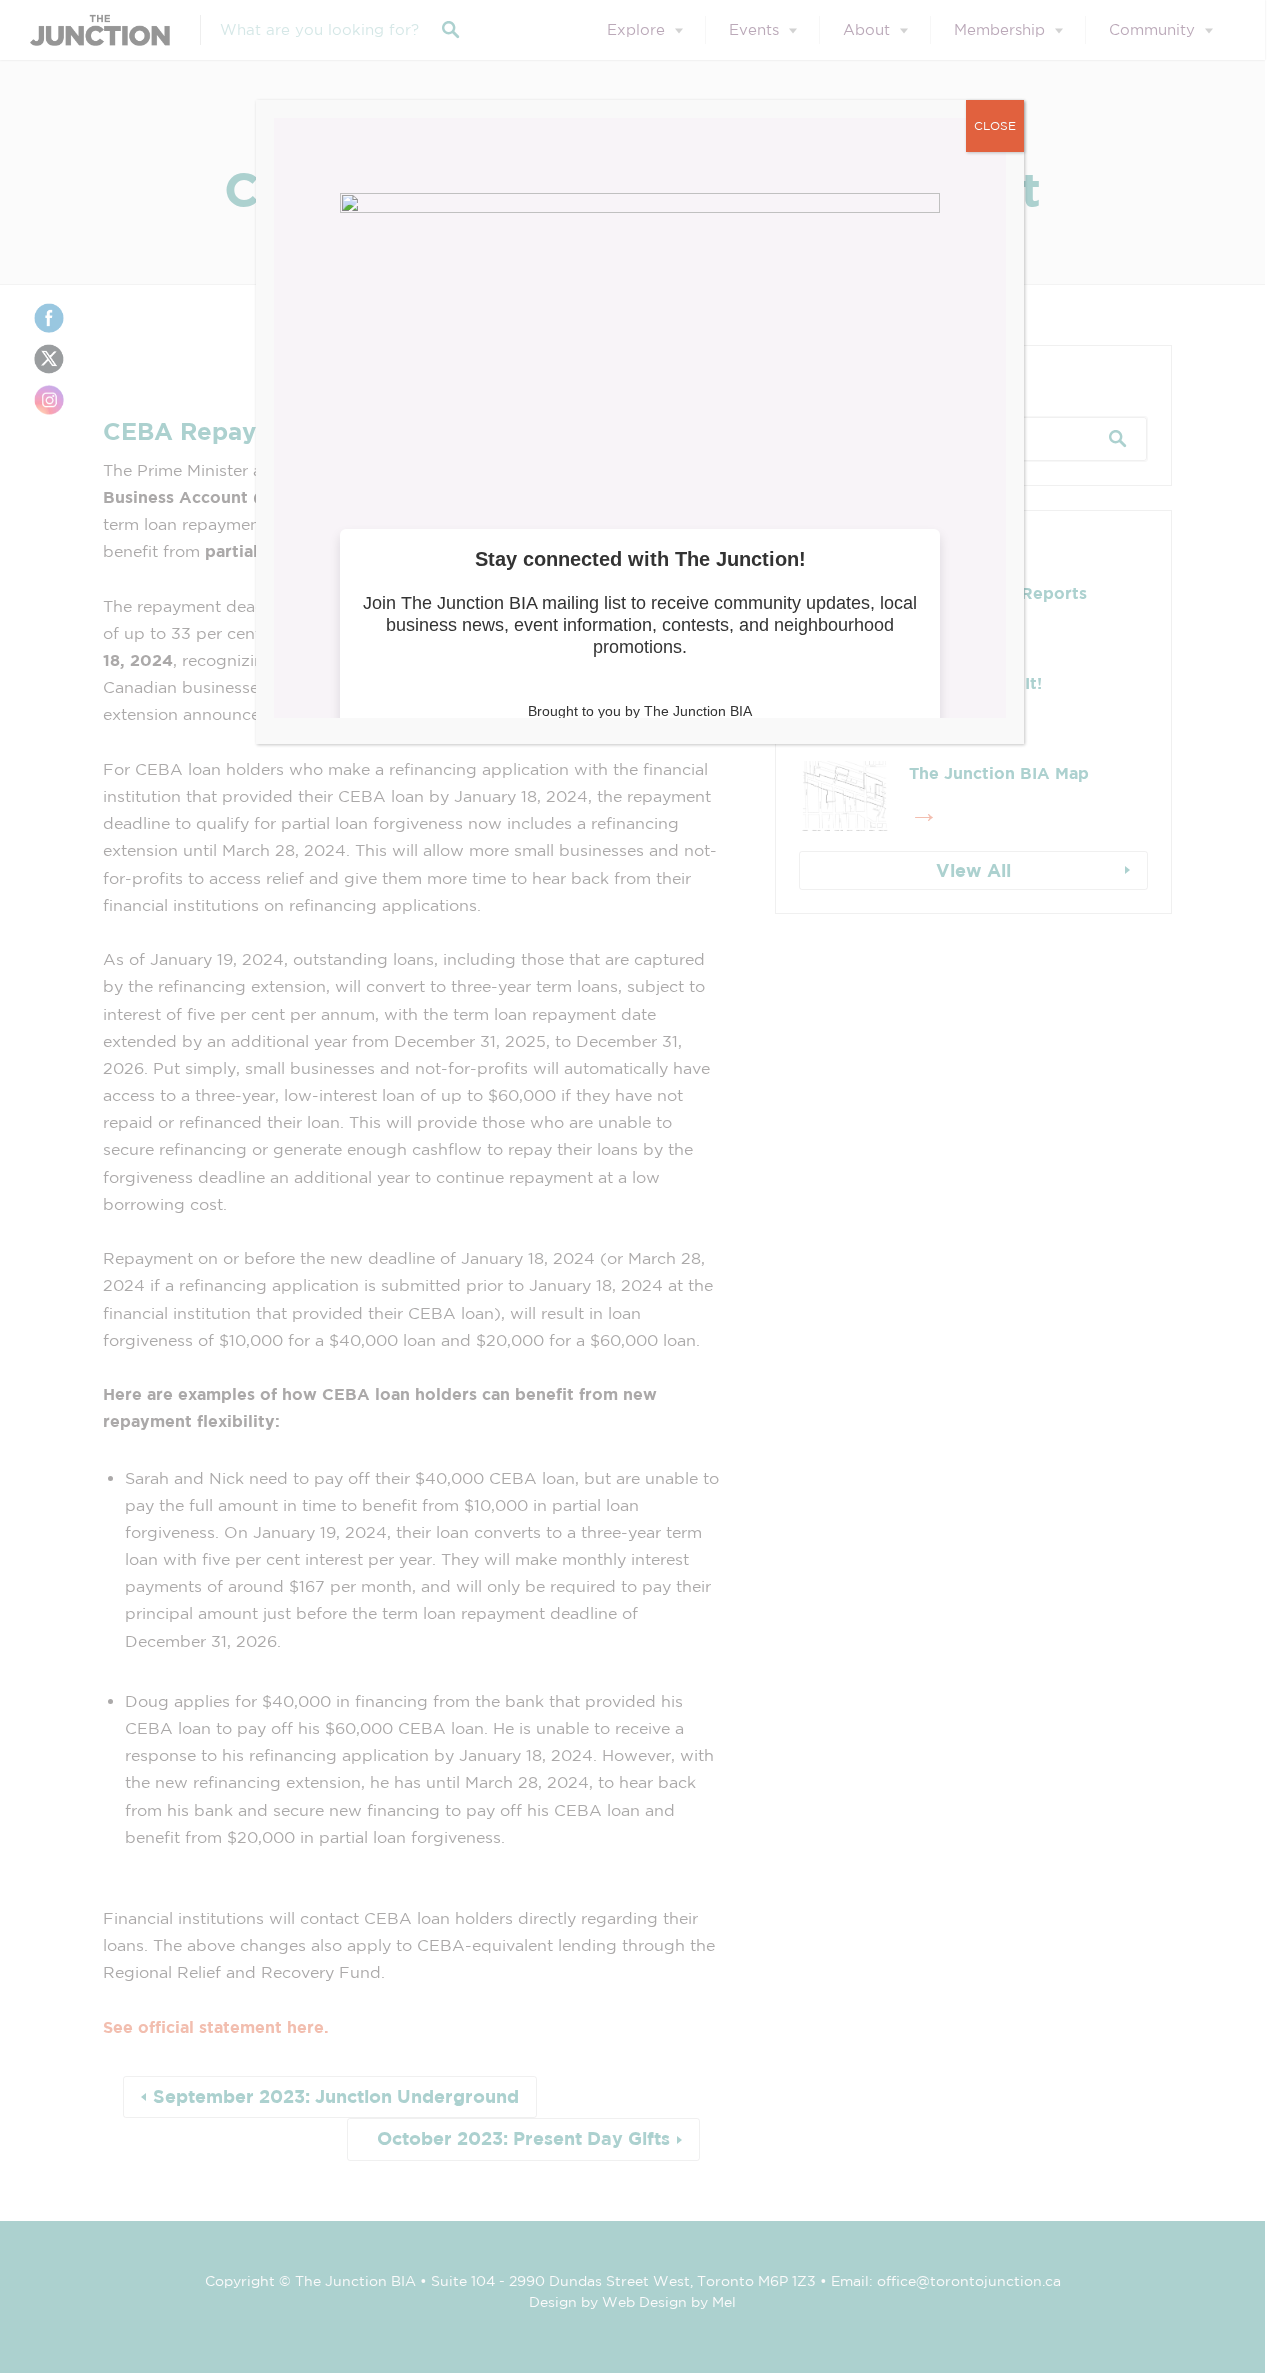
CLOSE (995, 125)
